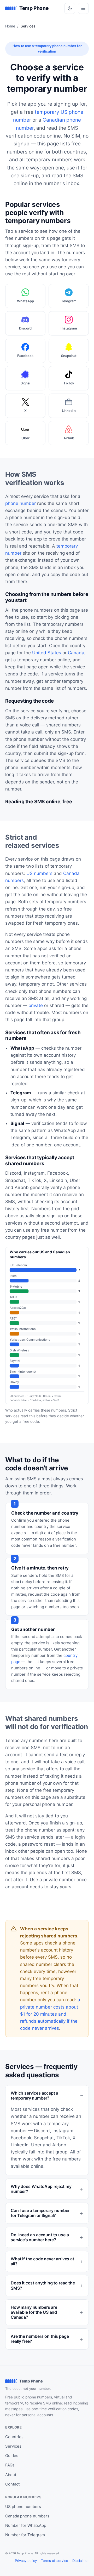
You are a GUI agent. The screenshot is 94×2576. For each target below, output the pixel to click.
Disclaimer (81, 2561)
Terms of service (55, 2561)
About (11, 2475)
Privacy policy (26, 2561)
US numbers (39, 873)
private (36, 1005)
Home (10, 26)
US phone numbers (23, 2507)
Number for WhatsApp (26, 2525)
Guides (12, 2456)
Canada (76, 653)
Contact (12, 2484)
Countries (14, 2437)
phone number (20, 503)
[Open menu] (83, 8)
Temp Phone (34, 8)
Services (13, 2446)
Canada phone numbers (27, 2516)
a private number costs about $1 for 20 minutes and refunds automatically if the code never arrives (50, 2014)
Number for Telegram (25, 2535)
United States (47, 653)
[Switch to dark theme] (70, 8)
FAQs (10, 2465)
